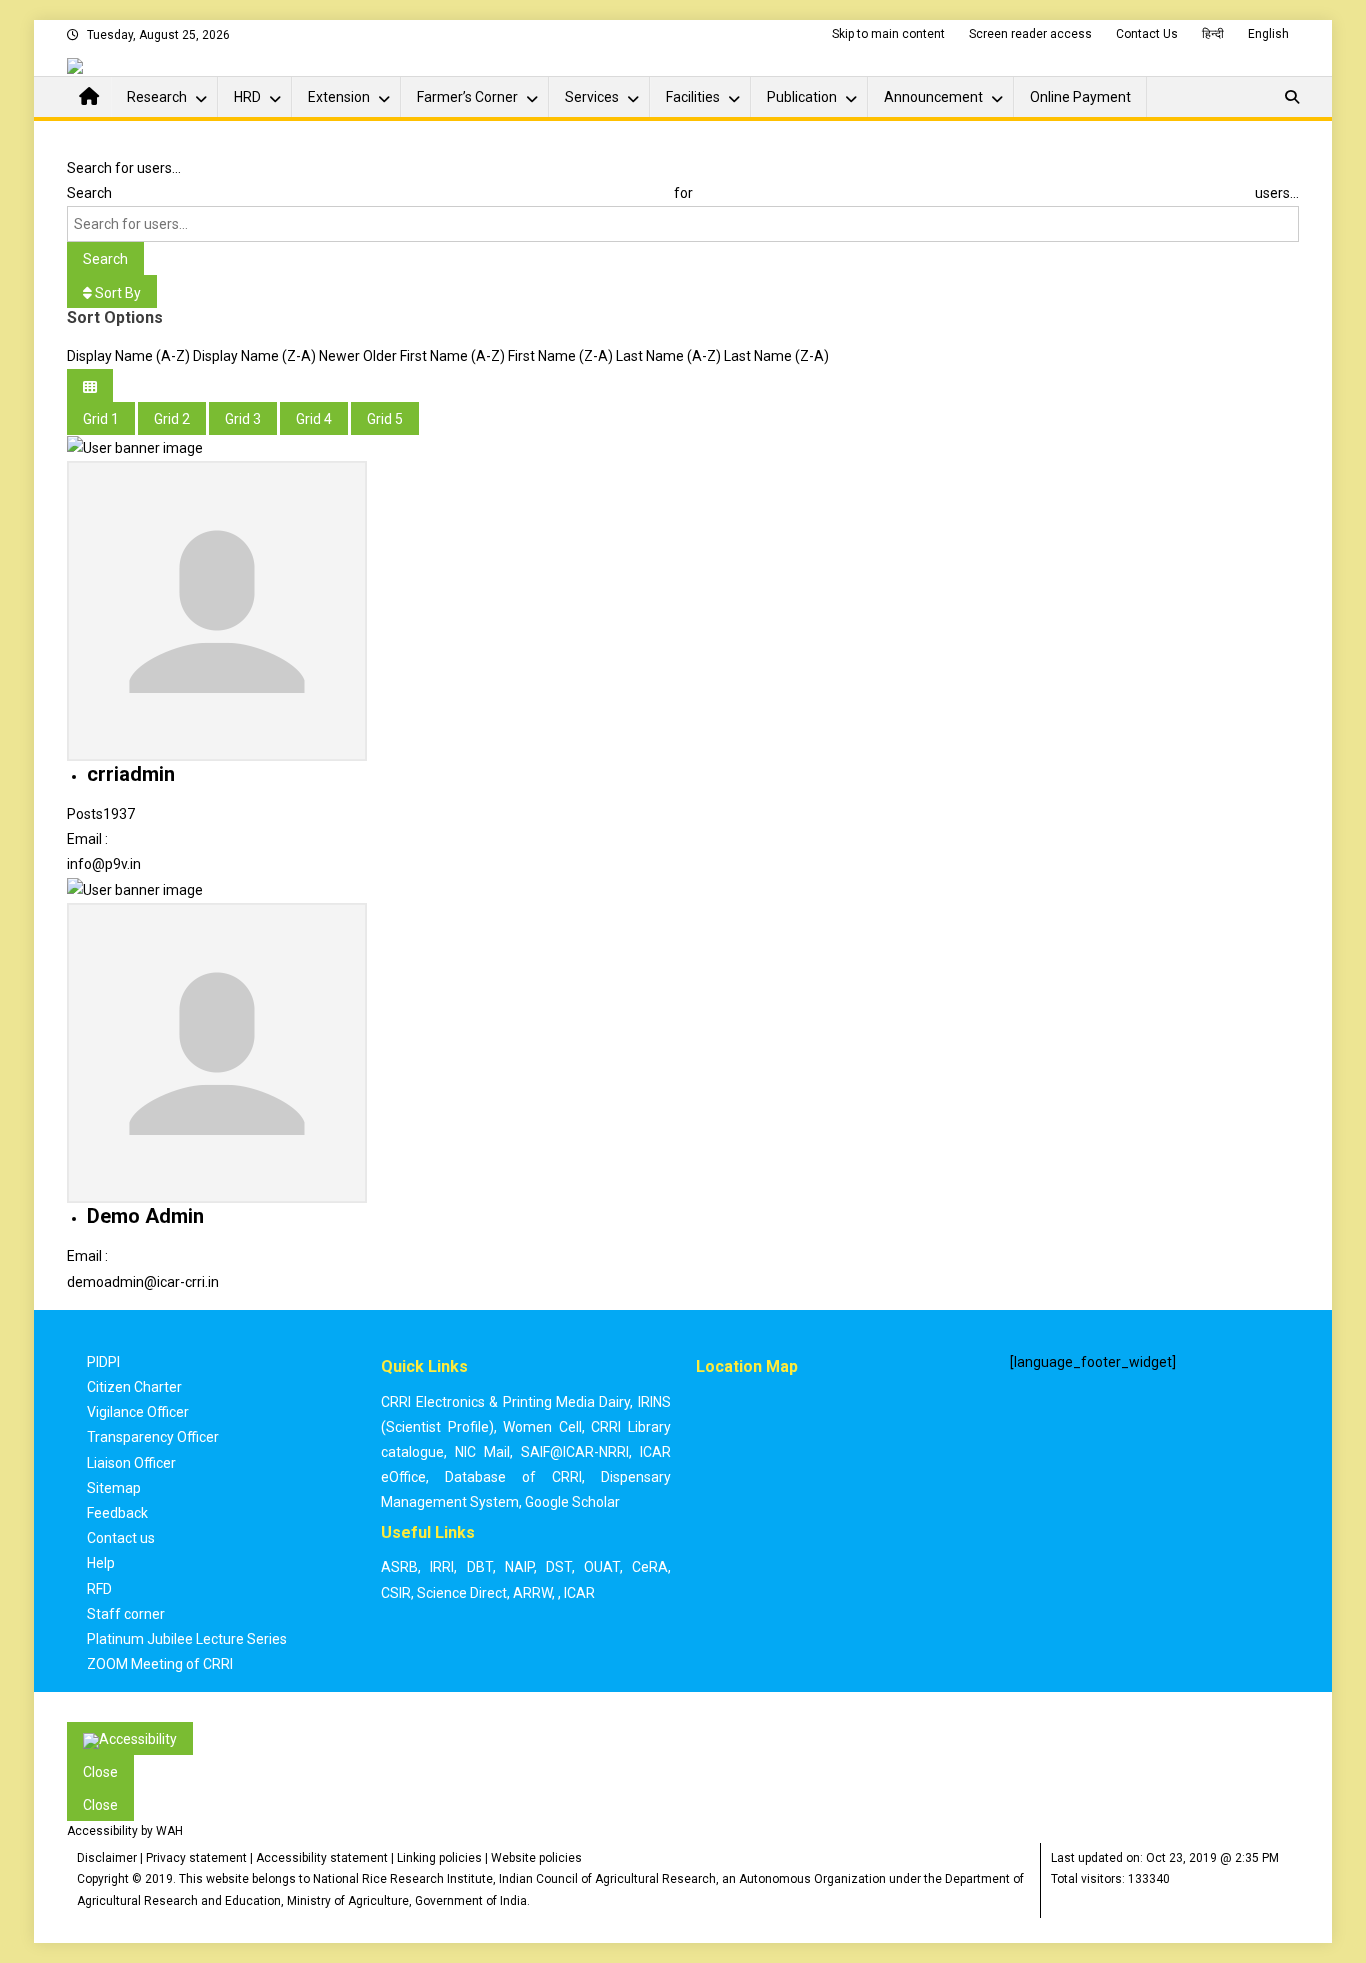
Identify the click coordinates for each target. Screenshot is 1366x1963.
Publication (802, 97)
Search (105, 259)
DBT (480, 1567)
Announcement (933, 97)
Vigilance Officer (138, 1412)
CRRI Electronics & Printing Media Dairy (505, 1402)
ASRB (399, 1567)
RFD (99, 1589)
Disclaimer (107, 1858)
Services (592, 97)
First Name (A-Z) (452, 356)
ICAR (579, 1593)
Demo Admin (145, 1216)
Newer (339, 356)
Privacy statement (196, 1858)
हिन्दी (1213, 34)
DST (559, 1567)
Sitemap (114, 1488)
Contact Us (1147, 34)
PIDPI (103, 1362)
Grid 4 (314, 419)
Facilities (693, 97)
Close (100, 1772)
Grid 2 (172, 419)
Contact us (121, 1538)
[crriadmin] (135, 447)
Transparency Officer (153, 1437)
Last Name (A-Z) (668, 356)
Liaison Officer (131, 1463)
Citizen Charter (134, 1387)
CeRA (650, 1567)
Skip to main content (888, 34)
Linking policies (439, 1858)
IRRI (442, 1567)
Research (157, 97)
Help (101, 1563)
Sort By (116, 293)
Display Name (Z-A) (254, 356)
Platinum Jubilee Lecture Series (187, 1639)
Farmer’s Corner (467, 97)
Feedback (117, 1513)
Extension (339, 97)
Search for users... (124, 168)
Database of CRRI (513, 1477)
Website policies (536, 1858)
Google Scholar (572, 1502)
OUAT (602, 1567)
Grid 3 (243, 419)
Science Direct (462, 1593)
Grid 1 (101, 419)
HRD (247, 97)
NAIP (519, 1567)
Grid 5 (385, 419)
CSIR (396, 1593)
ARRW (532, 1593)
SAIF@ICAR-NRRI (575, 1452)
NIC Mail (482, 1452)
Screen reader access (1030, 34)
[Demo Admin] (135, 890)
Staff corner (126, 1614)
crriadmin (131, 774)
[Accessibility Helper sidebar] (130, 1738)
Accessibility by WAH (125, 1831)
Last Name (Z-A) (776, 356)
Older (380, 356)
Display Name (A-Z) (128, 356)
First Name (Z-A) (560, 356)
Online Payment (1080, 97)
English (1268, 34)
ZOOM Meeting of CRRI (160, 1664)
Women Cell (542, 1427)
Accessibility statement (322, 1858)
